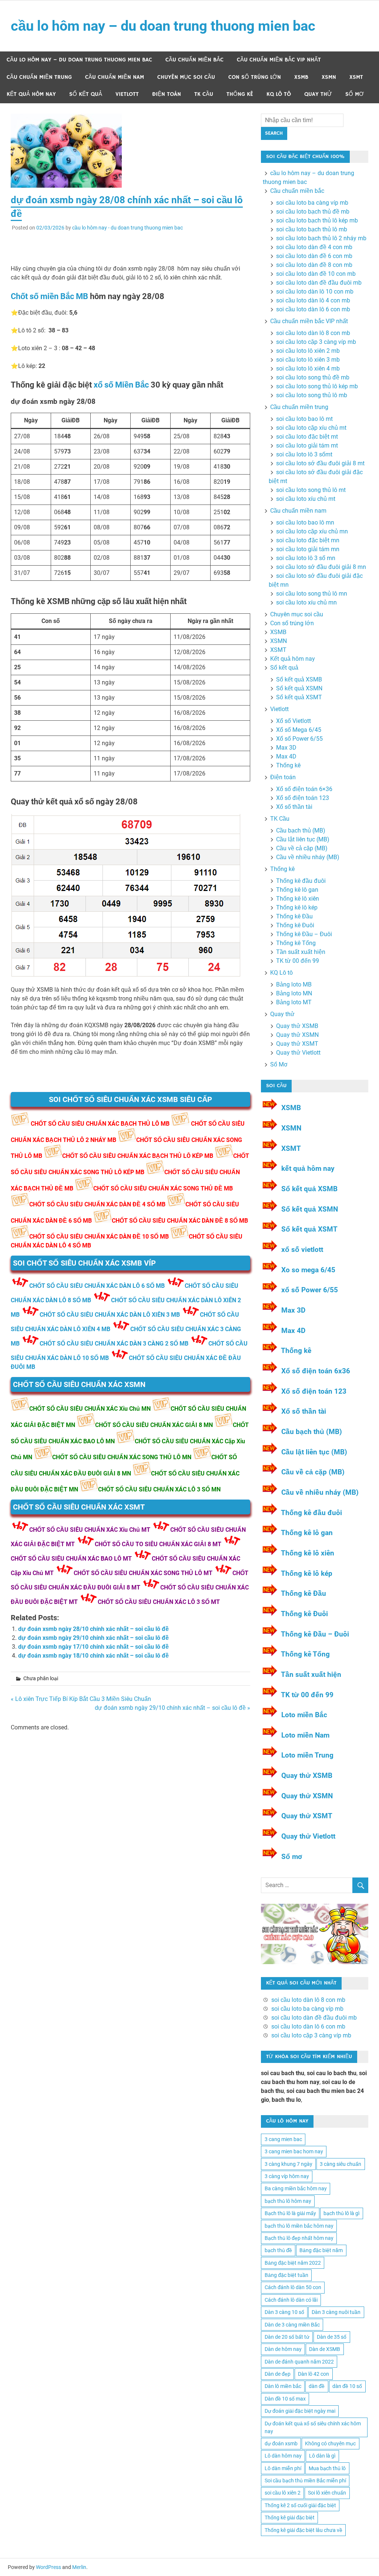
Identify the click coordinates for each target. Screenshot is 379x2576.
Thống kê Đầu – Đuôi (304, 934)
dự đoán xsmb (281, 2443)
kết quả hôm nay (308, 1168)
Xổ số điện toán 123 (303, 798)
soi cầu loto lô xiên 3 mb (308, 360)
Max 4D (286, 756)
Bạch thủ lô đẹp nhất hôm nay (299, 2238)
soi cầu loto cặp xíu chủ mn (312, 531)
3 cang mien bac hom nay (294, 2151)
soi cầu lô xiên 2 (283, 2493)
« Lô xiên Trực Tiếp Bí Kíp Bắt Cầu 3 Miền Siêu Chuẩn (81, 1699)
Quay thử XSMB (297, 1026)
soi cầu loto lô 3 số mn (306, 558)
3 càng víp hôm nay (287, 2176)
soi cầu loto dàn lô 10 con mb (315, 292)
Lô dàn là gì (322, 2456)
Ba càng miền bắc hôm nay (296, 2188)
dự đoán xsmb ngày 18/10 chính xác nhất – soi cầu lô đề (93, 1656)
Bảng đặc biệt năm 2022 (293, 2263)
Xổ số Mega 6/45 (299, 730)
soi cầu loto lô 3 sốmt (304, 454)
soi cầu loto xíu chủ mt (306, 499)
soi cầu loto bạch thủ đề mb (313, 212)
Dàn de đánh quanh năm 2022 (299, 2362)
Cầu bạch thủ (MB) (301, 830)
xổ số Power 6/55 (310, 1290)
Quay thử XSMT (297, 1044)
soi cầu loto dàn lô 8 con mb (313, 333)
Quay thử (318, 94)
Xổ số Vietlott (294, 721)
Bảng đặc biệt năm (321, 2250)
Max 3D (286, 748)
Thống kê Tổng (296, 943)
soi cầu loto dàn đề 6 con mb (314, 256)
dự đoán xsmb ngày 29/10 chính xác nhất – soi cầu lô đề (93, 1638)
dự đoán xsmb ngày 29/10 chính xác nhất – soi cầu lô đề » (172, 1708)
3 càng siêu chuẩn (341, 2164)
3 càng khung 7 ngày (289, 2164)
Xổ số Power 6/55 (299, 739)
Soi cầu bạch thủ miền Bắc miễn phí (305, 2480)
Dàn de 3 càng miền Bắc (292, 2325)
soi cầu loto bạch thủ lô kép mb (317, 220)
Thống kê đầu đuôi (301, 881)
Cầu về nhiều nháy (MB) (308, 857)
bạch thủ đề (278, 2250)
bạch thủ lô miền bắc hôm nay (299, 2226)
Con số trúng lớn (255, 77)
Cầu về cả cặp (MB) (302, 848)
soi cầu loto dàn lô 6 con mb (313, 309)
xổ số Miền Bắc (121, 385)
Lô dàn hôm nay (283, 2456)
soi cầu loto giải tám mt (307, 445)
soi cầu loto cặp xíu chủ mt (311, 428)
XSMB (301, 77)
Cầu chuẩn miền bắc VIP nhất (279, 60)
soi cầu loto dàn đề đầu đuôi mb (319, 283)
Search (274, 133)
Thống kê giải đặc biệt (290, 2518)
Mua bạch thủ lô (327, 2468)
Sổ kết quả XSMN (299, 688)
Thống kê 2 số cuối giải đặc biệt (300, 2505)
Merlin (79, 2567)
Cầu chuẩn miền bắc (194, 60)
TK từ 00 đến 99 (298, 961)
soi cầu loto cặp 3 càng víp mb (316, 342)
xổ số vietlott (302, 1250)
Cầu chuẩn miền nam (115, 77)
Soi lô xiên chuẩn (327, 2493)
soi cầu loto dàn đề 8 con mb (314, 265)
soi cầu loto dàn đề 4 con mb (314, 247)
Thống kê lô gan (297, 890)
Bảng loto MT (294, 1002)
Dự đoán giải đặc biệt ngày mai (300, 2411)
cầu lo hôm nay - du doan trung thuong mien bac (128, 228)
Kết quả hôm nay (31, 94)
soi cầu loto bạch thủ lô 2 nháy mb (321, 238)
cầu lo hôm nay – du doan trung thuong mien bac (163, 26)
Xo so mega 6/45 (308, 1270)
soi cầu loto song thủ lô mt (311, 490)
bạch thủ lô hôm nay (288, 2201)
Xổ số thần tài (294, 807)
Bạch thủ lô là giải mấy (290, 2213)
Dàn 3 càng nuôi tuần (336, 2312)
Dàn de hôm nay (283, 2349)
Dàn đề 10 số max (285, 2399)
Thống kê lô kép (297, 907)
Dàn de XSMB (325, 2349)
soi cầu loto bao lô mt (304, 419)
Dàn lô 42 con (313, 2374)
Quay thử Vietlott (298, 1053)
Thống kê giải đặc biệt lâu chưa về (303, 2530)
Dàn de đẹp (278, 2374)
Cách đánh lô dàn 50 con (293, 2287)
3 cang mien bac (283, 2139)
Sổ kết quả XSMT (299, 697)
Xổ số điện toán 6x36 (316, 1371)
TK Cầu (204, 94)
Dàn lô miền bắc (283, 2386)
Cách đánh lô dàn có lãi (291, 2300)
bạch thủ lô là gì (341, 2213)
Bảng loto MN (294, 993)
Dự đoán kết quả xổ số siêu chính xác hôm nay (313, 2427)
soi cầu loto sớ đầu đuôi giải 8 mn (321, 567)
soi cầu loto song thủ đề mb (313, 377)
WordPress (48, 2567)
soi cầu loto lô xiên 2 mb (308, 351)
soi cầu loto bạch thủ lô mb (312, 229)
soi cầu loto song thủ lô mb (312, 395)
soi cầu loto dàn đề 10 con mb (316, 274)
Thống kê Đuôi (295, 925)
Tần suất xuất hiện (301, 952)
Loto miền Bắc (304, 1715)
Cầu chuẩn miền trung (39, 77)
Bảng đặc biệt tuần (286, 2275)
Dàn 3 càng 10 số (284, 2312)
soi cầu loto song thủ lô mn (312, 594)
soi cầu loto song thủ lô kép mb (317, 386)
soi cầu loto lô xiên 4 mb (308, 369)
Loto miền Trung (307, 1755)
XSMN (329, 77)
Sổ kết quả (86, 94)
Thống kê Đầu (294, 916)
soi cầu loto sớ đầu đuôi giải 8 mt (320, 463)
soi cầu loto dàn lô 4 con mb (313, 300)
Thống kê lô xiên (298, 899)
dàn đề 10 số (347, 2386)
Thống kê (240, 94)
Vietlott (127, 94)
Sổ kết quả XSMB (299, 679)
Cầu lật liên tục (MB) (303, 839)
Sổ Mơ (355, 94)
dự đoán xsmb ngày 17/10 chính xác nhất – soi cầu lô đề (93, 1647)
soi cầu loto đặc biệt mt (307, 437)
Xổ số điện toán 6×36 (304, 789)
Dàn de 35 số (332, 2337)
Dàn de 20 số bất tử (287, 2337)
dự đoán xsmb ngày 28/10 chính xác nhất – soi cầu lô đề (93, 1629)
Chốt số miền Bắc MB (49, 296)
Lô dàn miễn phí (283, 2468)
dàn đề (317, 2386)
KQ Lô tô (279, 94)
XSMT (356, 77)
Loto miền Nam (305, 1735)
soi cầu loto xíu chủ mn (306, 602)
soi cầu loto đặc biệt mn (308, 540)
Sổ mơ (292, 1857)
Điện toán (167, 94)
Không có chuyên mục (330, 2443)
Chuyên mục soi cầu (186, 77)
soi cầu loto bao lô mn (305, 522)
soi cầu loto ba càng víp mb (312, 203)
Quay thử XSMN (297, 1035)
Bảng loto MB (294, 984)
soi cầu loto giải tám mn (308, 549)
